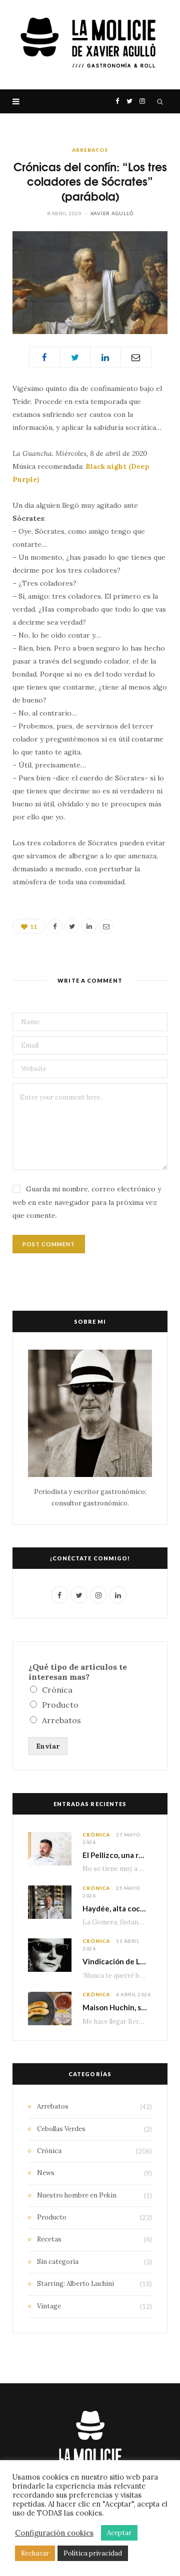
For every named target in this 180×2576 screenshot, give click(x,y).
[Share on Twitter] (75, 357)
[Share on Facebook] (44, 357)
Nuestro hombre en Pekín (77, 2195)
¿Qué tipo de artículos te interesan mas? (78, 1672)
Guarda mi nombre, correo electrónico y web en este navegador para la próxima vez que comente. (87, 1202)
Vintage (49, 2306)
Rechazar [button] (35, 2553)
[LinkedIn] (105, 357)
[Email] (136, 357)
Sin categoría (58, 2262)
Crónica (57, 1690)
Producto (60, 1705)
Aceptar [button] (119, 2533)
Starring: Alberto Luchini (75, 2284)
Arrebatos (90, 150)
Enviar (48, 1746)
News (46, 2173)
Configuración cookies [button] (54, 2533)
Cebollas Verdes (61, 2129)
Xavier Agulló (112, 213)
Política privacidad (93, 2553)
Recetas (49, 2239)
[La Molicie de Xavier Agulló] (90, 45)
